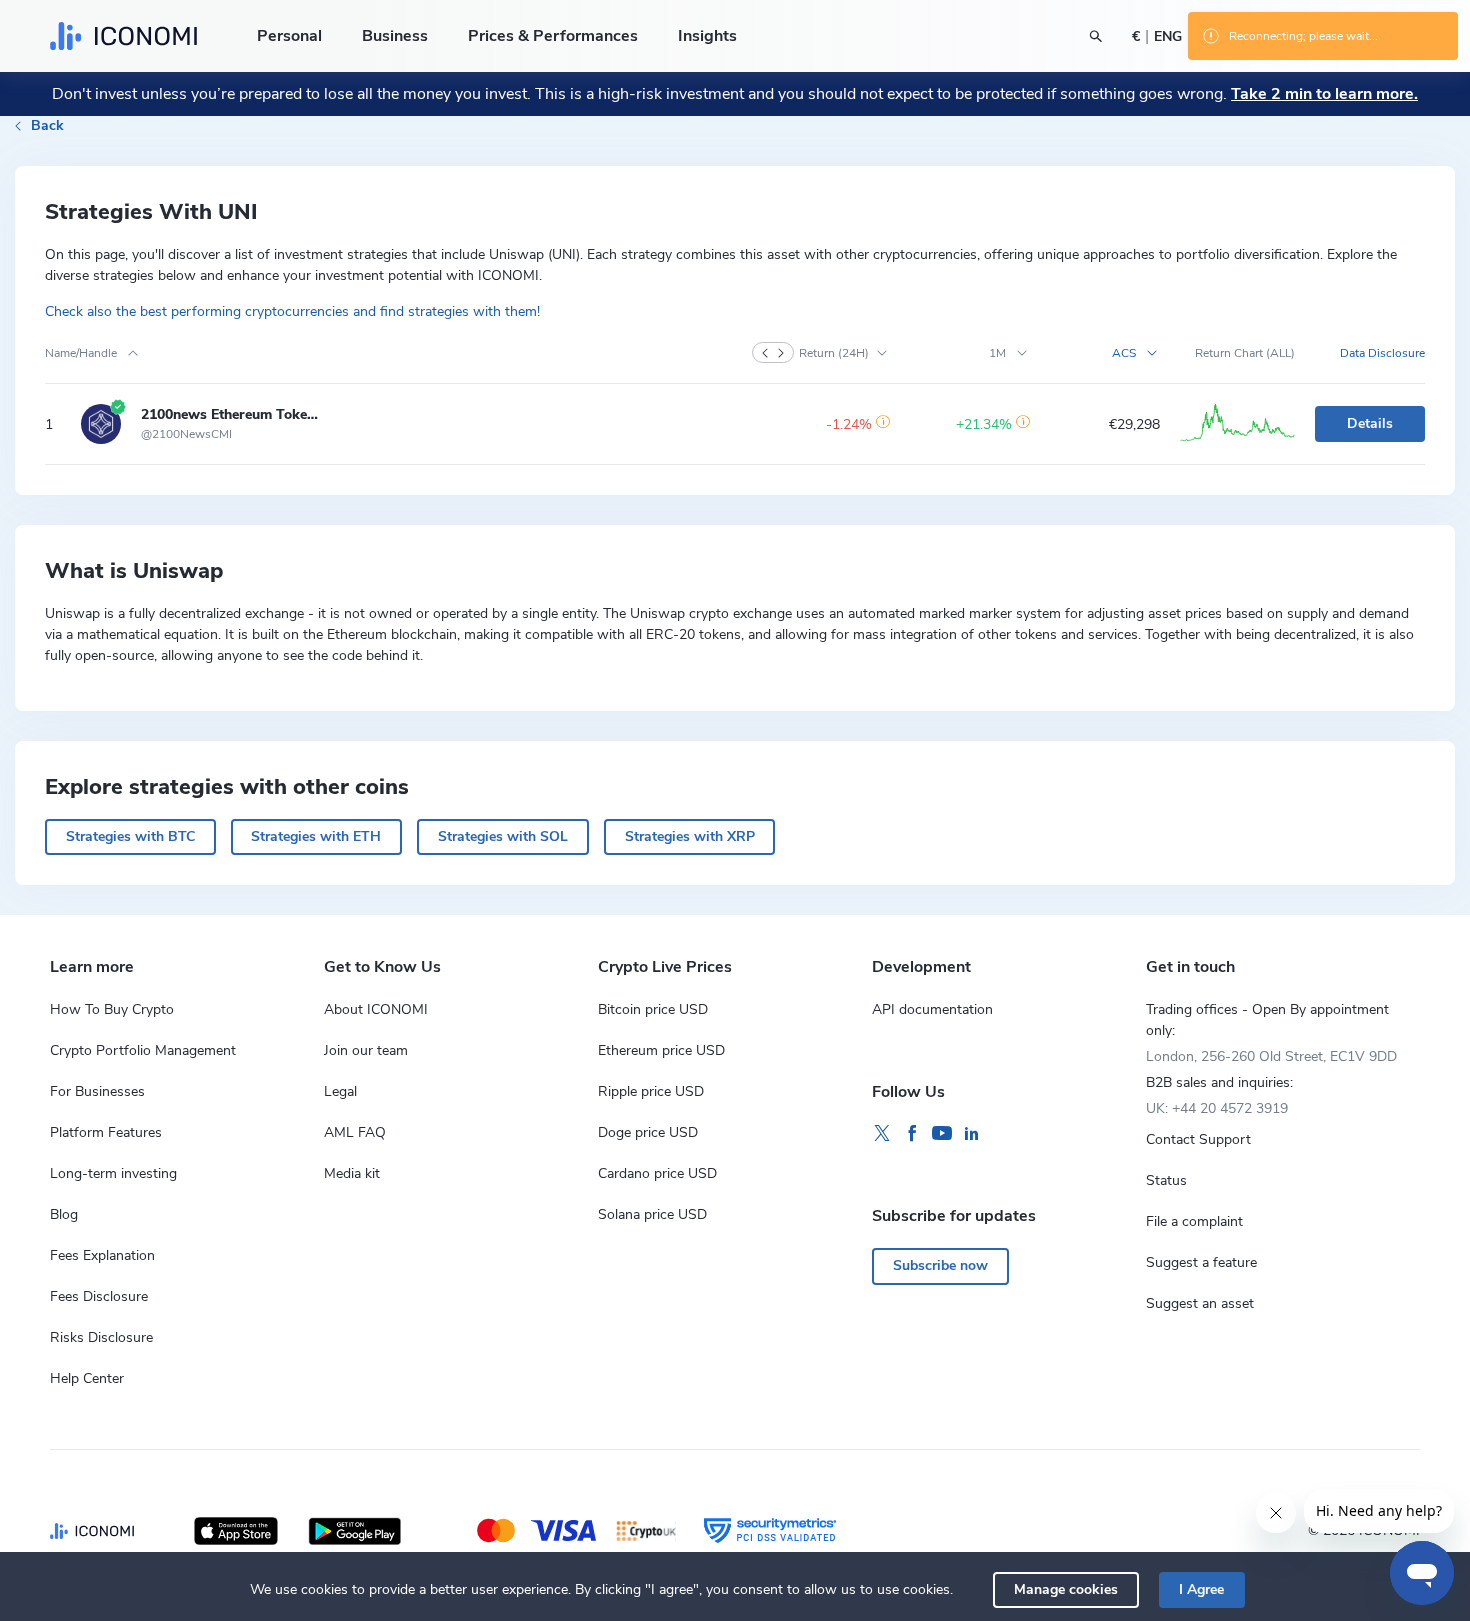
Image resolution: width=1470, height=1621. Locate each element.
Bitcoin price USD (653, 1009)
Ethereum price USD (661, 1050)
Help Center (87, 1378)
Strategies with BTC (130, 836)
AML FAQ (355, 1132)
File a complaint (1194, 1221)
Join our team (366, 1050)
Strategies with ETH (316, 836)
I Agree (1201, 1589)
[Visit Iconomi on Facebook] (912, 1134)
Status (1166, 1180)
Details (1370, 423)
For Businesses (97, 1091)
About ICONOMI (376, 1009)
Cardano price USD (657, 1173)
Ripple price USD (651, 1091)
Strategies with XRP (690, 836)
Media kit (352, 1173)
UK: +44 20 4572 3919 (1217, 1108)
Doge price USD (648, 1132)
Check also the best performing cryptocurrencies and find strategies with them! (292, 311)
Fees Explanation (102, 1255)
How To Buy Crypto (112, 1009)
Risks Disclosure (101, 1337)
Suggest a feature (1201, 1262)
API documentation (932, 1009)
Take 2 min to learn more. (1324, 94)
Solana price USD (652, 1214)
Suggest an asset (1200, 1303)
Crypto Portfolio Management (143, 1050)
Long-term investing (113, 1173)
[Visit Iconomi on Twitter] (882, 1134)
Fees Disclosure (99, 1296)
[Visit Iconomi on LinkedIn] (972, 1134)
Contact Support (1198, 1139)
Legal (340, 1091)
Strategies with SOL (503, 836)
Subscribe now (940, 1265)
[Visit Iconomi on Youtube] (942, 1134)
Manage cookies (1066, 1589)
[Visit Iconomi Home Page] (123, 36)
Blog (64, 1214)
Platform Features (106, 1132)
